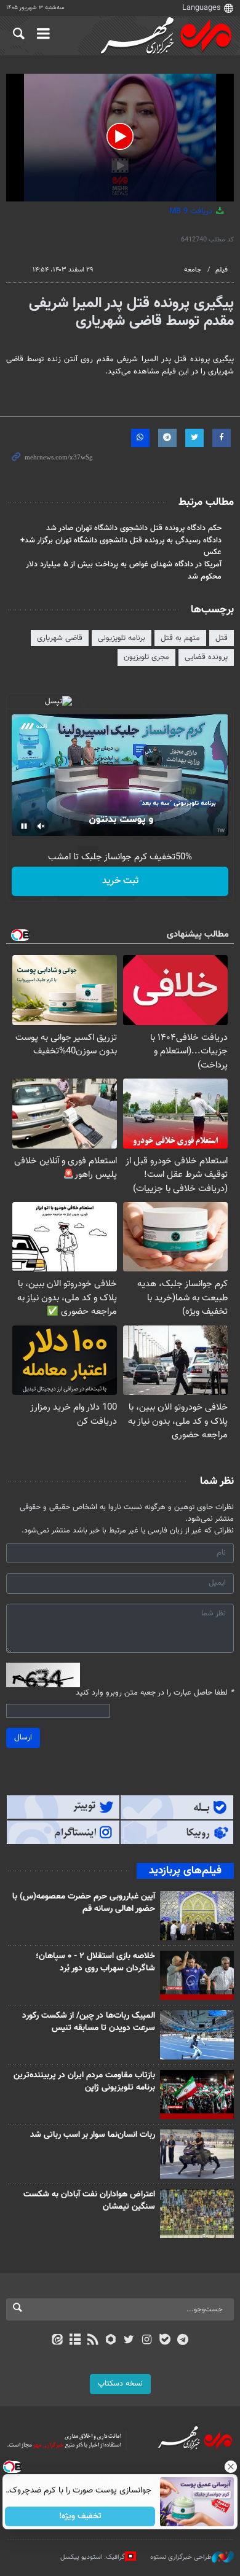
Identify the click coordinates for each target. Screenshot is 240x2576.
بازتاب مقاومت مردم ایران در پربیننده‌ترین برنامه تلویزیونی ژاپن (84, 2082)
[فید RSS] (93, 2341)
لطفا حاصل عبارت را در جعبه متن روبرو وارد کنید (155, 1693)
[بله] (165, 2341)
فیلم (222, 270)
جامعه (193, 270)
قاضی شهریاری (60, 638)
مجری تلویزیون (146, 657)
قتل (222, 638)
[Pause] (24, 826)
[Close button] (231, 2467)
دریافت (192, 211)
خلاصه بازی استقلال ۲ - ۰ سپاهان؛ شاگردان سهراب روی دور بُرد (95, 1962)
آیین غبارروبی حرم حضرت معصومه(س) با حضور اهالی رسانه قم (84, 1903)
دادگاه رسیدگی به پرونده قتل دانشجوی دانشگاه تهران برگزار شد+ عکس (121, 546)
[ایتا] (57, 2341)
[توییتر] (129, 2341)
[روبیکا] (111, 2341)
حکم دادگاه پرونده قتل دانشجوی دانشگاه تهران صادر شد (134, 528)
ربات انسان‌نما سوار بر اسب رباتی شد (93, 2135)
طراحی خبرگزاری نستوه (181, 2557)
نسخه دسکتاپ (120, 2384)
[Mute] (41, 826)
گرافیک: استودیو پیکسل (93, 2557)
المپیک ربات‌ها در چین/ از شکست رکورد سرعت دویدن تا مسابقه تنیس (89, 2022)
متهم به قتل (180, 638)
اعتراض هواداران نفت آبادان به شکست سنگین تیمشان (89, 2201)
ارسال (23, 1738)
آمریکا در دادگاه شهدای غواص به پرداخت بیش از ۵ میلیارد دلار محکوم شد (124, 570)
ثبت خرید (120, 881)
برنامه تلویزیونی (122, 638)
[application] (120, 138)
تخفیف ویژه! (80, 2516)
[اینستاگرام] (147, 2341)
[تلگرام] (183, 2341)
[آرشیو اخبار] (75, 2341)
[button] (120, 136)
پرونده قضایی (206, 657)
